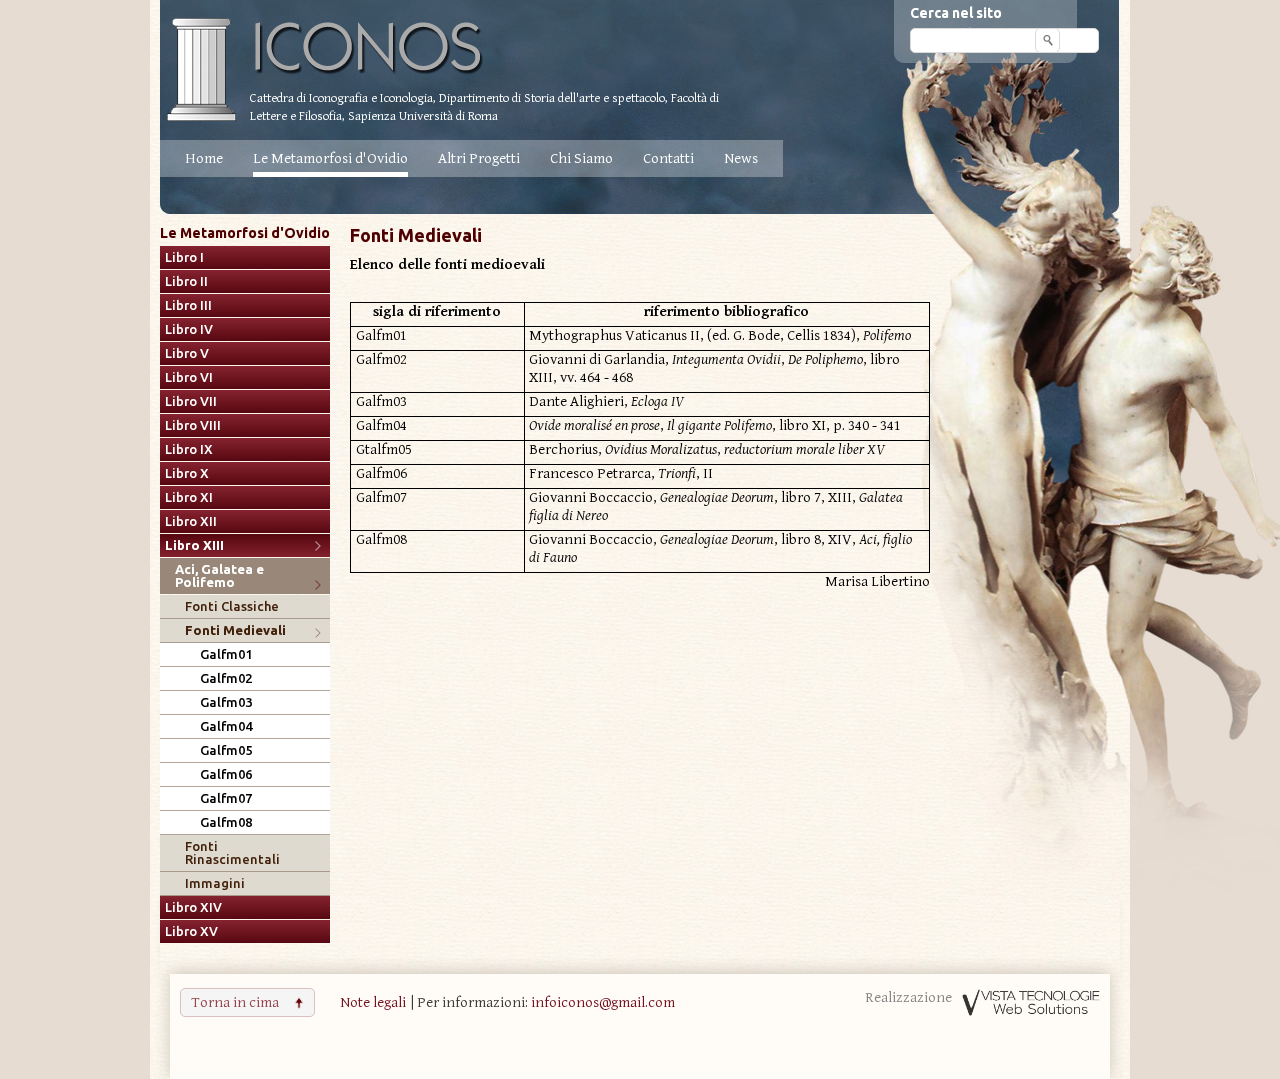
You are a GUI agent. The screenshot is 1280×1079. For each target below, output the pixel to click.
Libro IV (189, 329)
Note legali (373, 1002)
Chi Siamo (581, 158)
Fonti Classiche (232, 606)
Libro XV (191, 931)
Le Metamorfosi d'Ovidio (330, 158)
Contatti (668, 158)
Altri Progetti (479, 158)
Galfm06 (226, 774)
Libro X (187, 473)
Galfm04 (226, 726)
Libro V (187, 353)
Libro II (186, 281)
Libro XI (189, 497)
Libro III (188, 305)
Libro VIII (193, 425)
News (741, 158)
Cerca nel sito (956, 13)
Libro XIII (194, 545)
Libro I (184, 257)
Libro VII (191, 401)
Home (204, 158)
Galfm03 (226, 702)
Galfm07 (226, 798)
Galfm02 (226, 678)
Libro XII (191, 521)
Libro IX (189, 449)
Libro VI (189, 377)
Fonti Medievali (235, 630)
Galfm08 (226, 822)
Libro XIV (193, 907)
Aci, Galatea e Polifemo (219, 576)
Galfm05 (226, 750)
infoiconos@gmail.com (603, 1002)
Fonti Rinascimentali (232, 853)
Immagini (215, 883)
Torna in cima (235, 1002)
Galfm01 (226, 654)
